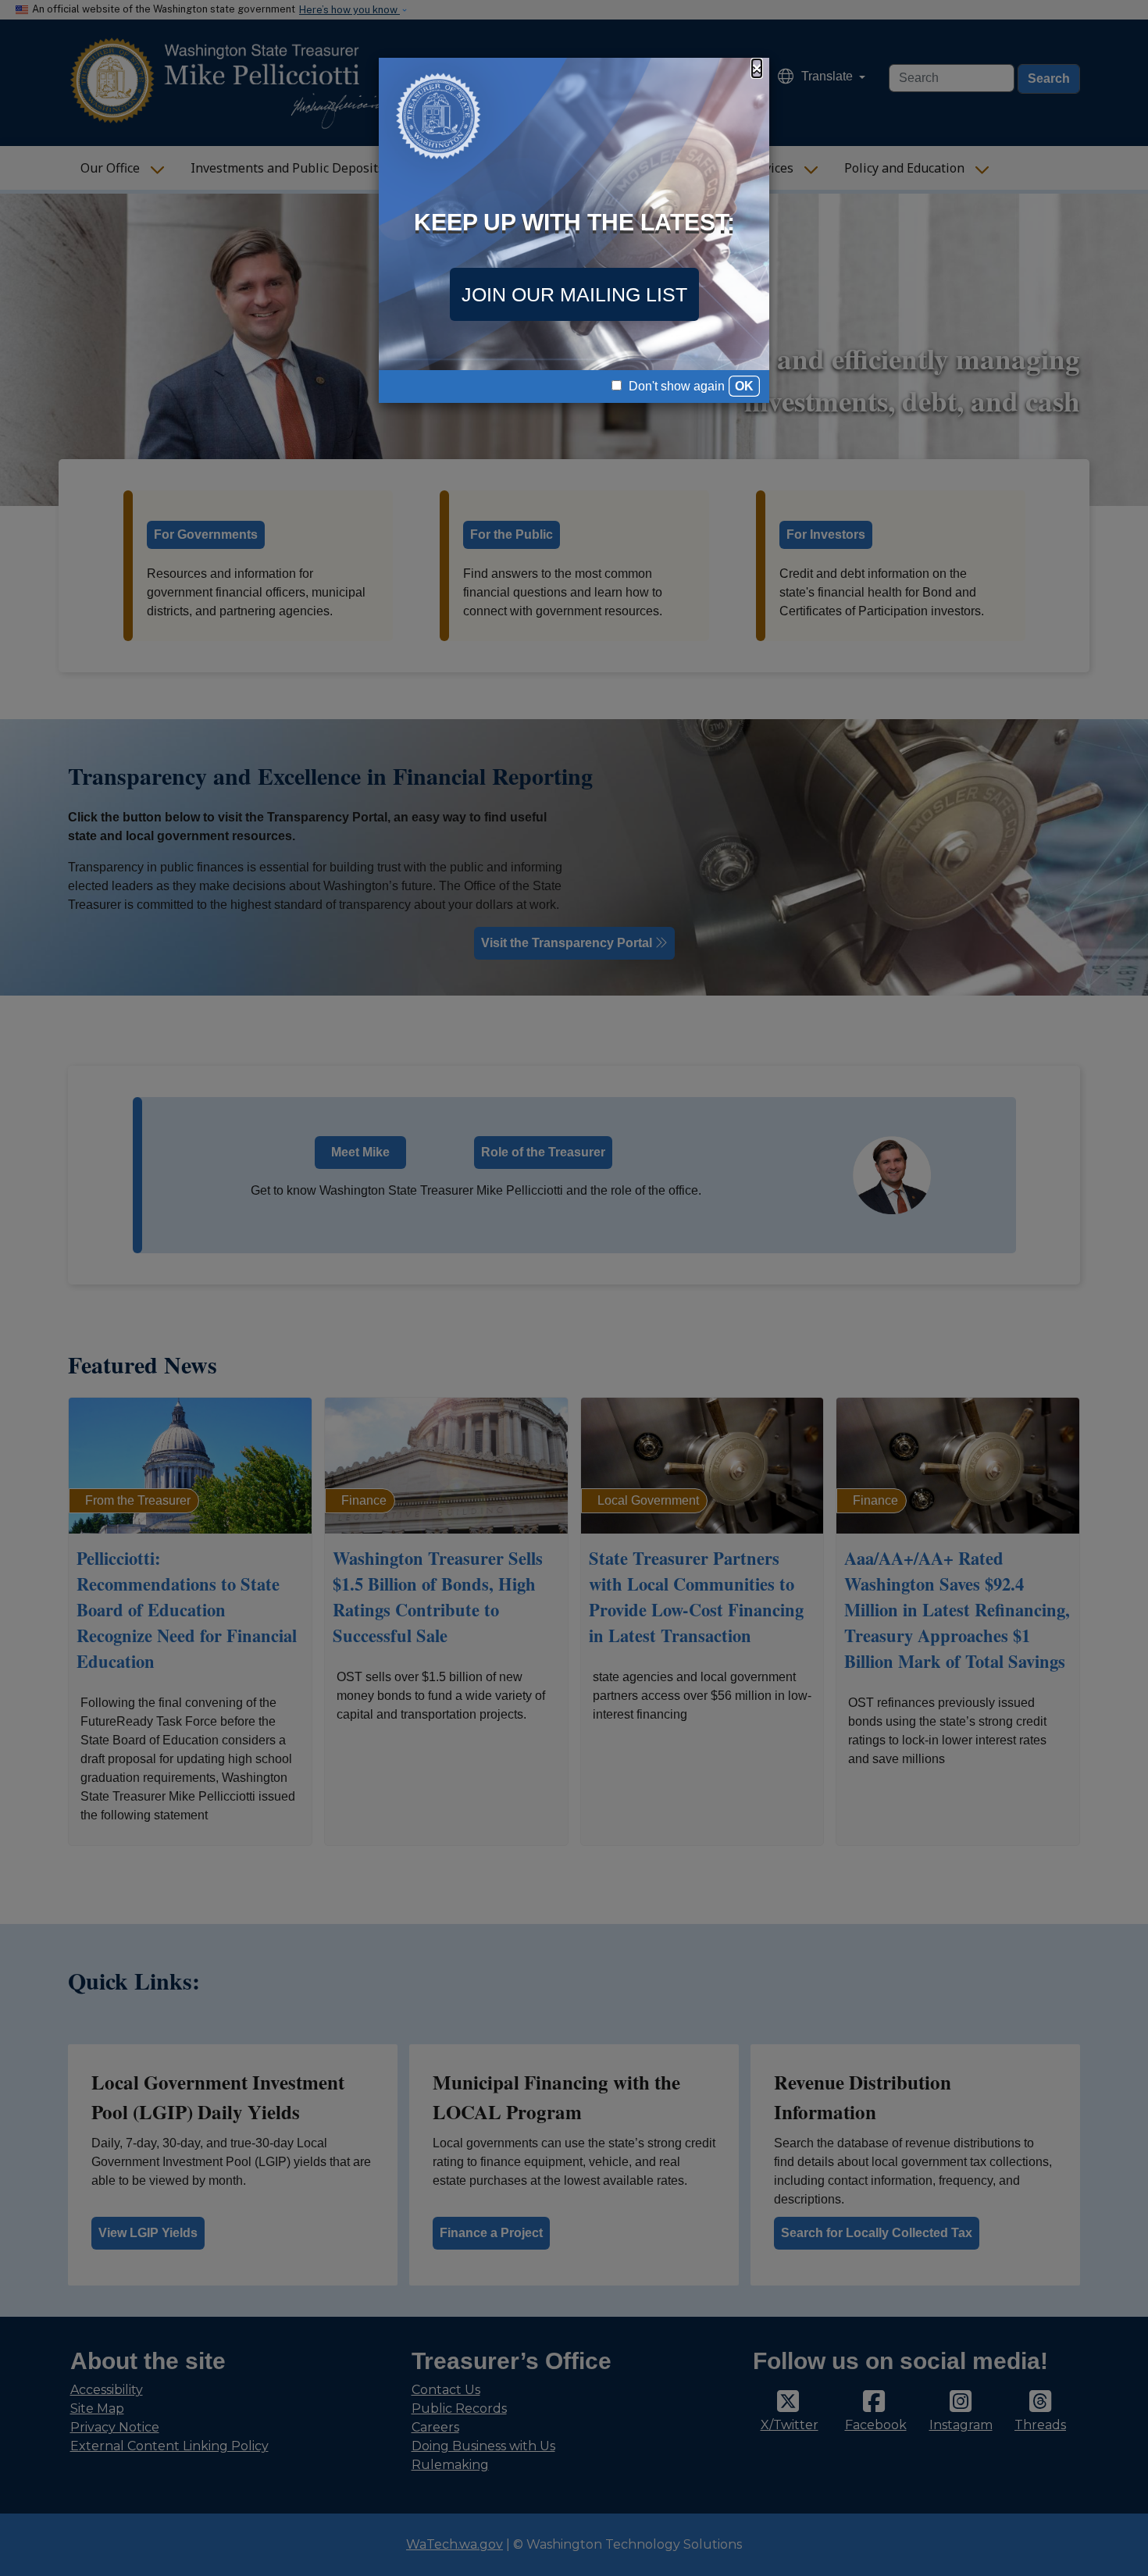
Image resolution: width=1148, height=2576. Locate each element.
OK (744, 386)
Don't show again (675, 386)
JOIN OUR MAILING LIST (574, 294)
